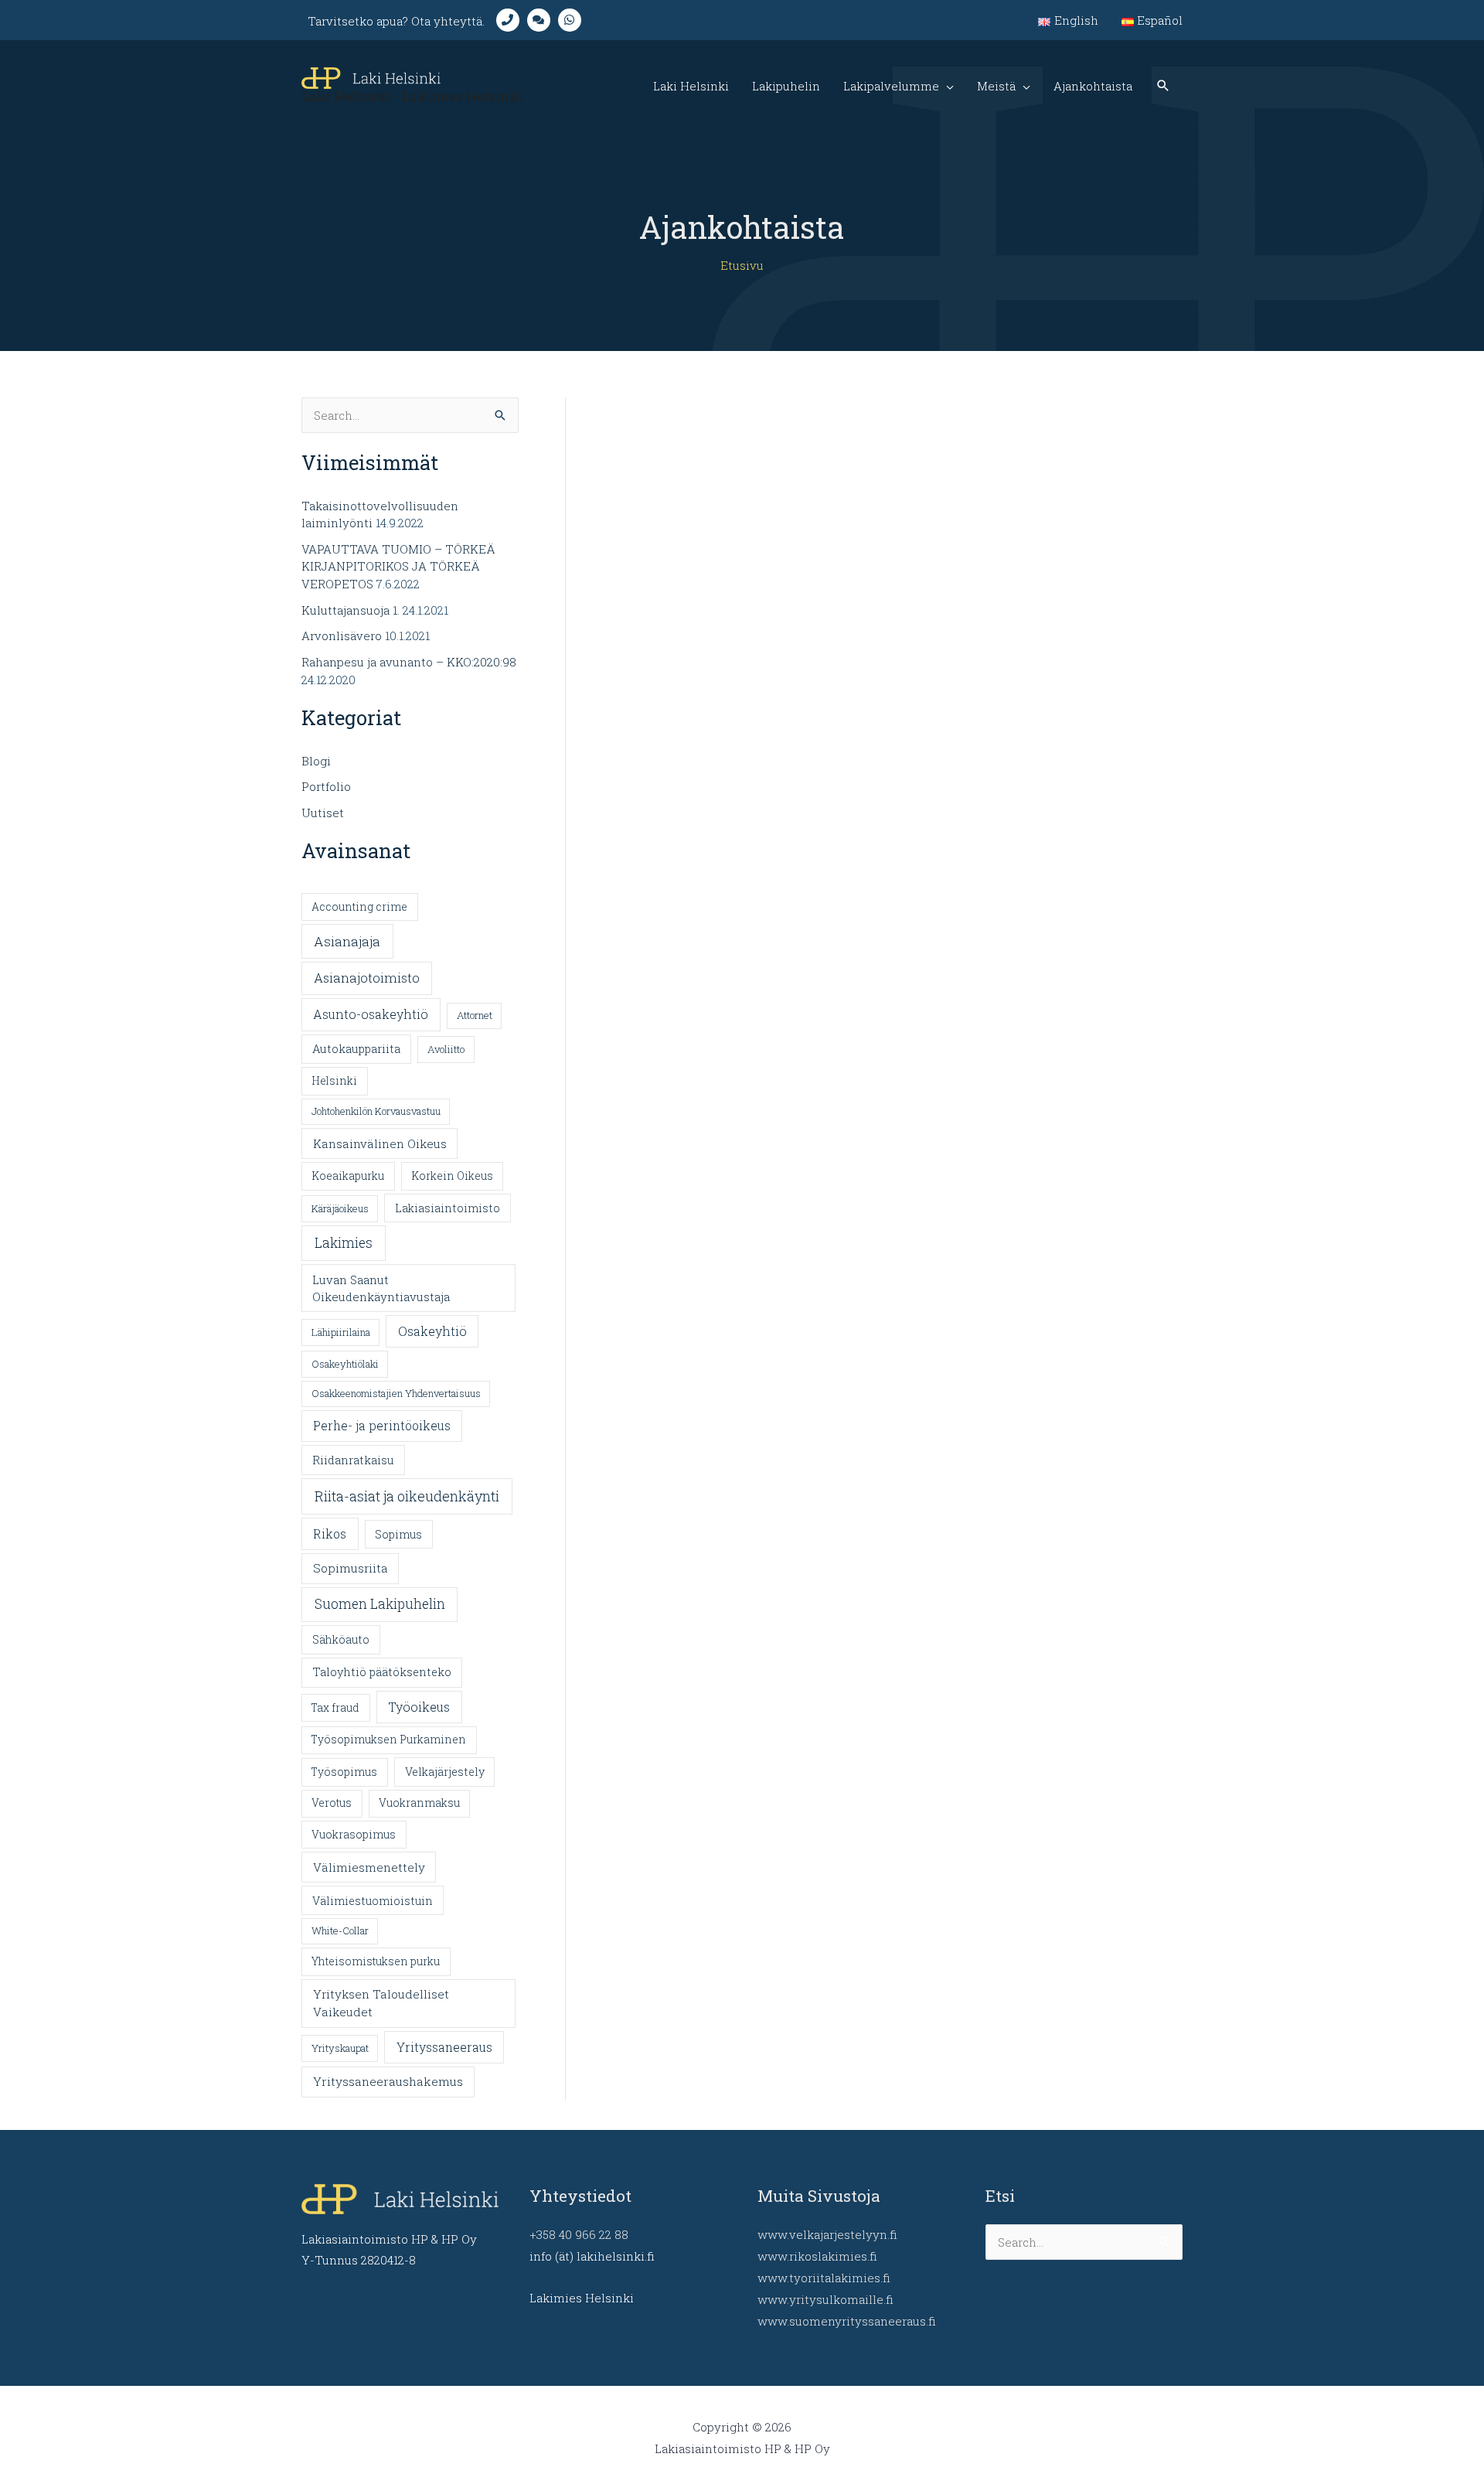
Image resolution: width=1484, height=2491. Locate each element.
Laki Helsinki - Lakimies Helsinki (412, 96)
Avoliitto (446, 1049)
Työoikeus (419, 1707)
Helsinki (334, 1081)
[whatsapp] (574, 20)
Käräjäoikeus (340, 1208)
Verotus (332, 1803)
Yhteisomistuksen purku (376, 1961)
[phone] (512, 20)
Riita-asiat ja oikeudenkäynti (407, 1496)
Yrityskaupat (340, 2048)
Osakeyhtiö (432, 1331)
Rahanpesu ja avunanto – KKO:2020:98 (409, 662)
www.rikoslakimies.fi (817, 2256)
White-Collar (340, 1930)
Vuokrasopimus (354, 1835)
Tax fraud (335, 1708)
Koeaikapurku (348, 1176)
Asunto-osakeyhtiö (371, 1014)
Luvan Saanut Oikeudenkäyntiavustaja (381, 1288)
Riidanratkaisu (353, 1460)
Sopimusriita (351, 1568)
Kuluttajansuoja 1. (351, 610)
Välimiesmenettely (369, 1867)
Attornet (475, 1015)
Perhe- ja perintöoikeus (382, 1426)
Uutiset (323, 813)
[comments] (543, 20)
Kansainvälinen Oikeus (380, 1143)
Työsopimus (344, 1772)
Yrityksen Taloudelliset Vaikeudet (381, 2003)
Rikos (330, 1533)
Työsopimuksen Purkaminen (389, 1740)
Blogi (316, 761)
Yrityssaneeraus (444, 2047)
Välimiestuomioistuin (373, 1901)
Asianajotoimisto (367, 978)
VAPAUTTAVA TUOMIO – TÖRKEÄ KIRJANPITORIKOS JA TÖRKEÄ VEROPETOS (398, 566)
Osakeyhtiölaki (345, 1364)
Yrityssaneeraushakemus (388, 2081)
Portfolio (326, 786)
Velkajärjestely (445, 1772)
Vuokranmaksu (419, 1803)
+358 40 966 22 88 (579, 2234)
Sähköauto (341, 1639)
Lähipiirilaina (341, 1332)
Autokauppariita (356, 1049)
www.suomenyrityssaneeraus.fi (847, 2321)
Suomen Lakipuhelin (380, 1604)
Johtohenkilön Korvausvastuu (376, 1111)
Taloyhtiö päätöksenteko (382, 1672)
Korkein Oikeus (452, 1176)
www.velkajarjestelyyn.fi (827, 2234)
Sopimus (398, 1534)
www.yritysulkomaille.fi (825, 2299)
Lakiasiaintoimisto (448, 1208)
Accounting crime (359, 907)
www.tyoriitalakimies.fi (824, 2278)
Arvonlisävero (342, 636)
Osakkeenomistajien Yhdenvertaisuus (396, 1393)
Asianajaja (347, 941)
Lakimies (344, 1243)
